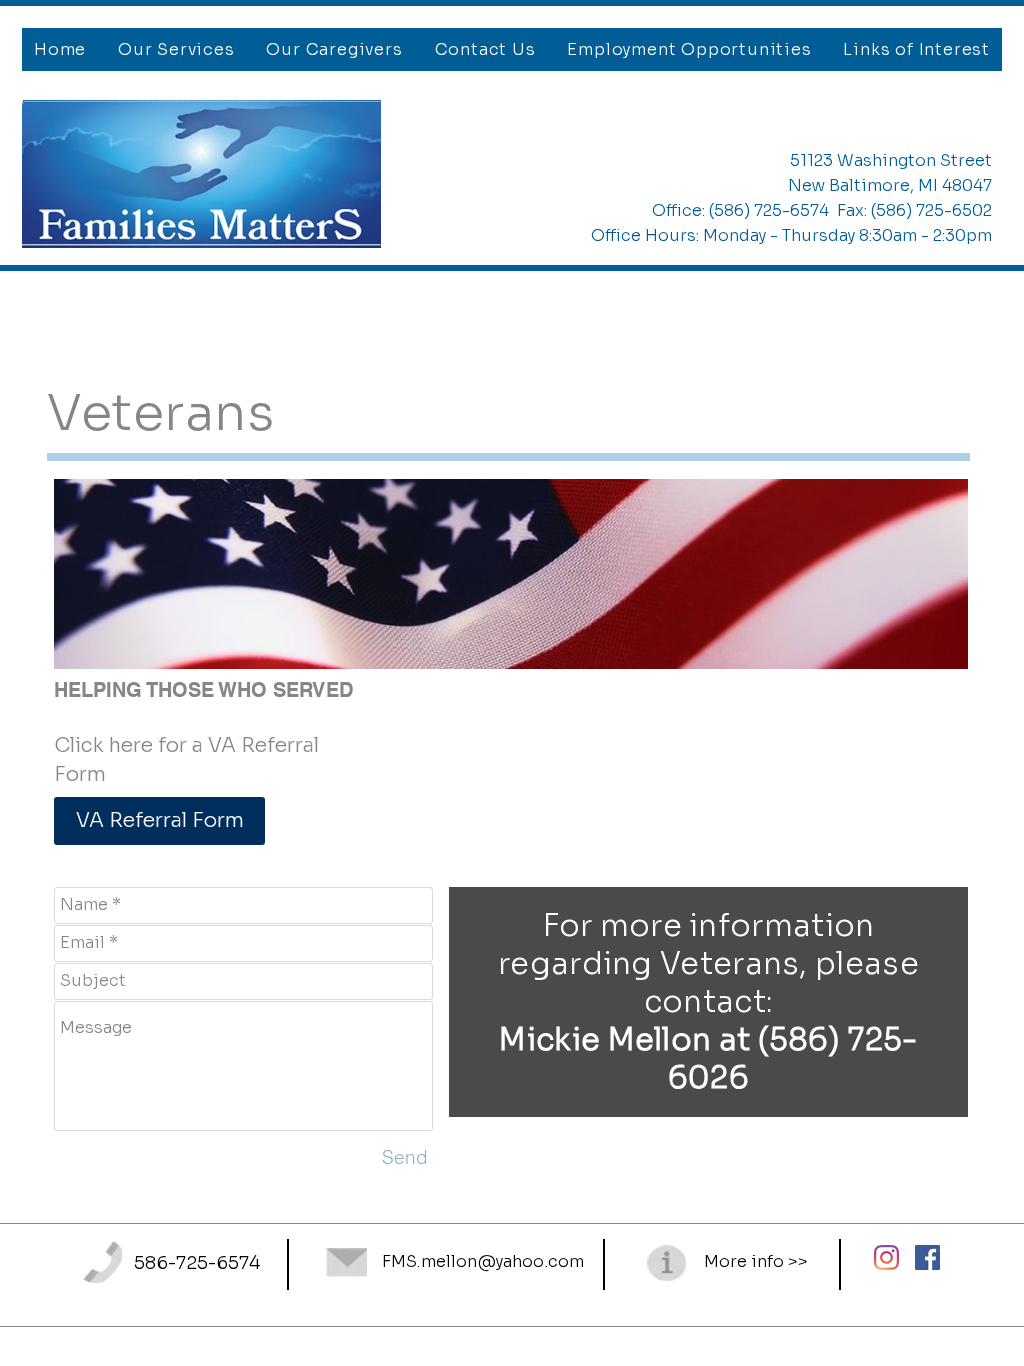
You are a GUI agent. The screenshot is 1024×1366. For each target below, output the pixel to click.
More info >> (756, 1261)
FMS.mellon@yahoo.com (483, 1261)
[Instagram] (886, 1257)
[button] (176, 49)
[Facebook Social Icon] (927, 1257)
